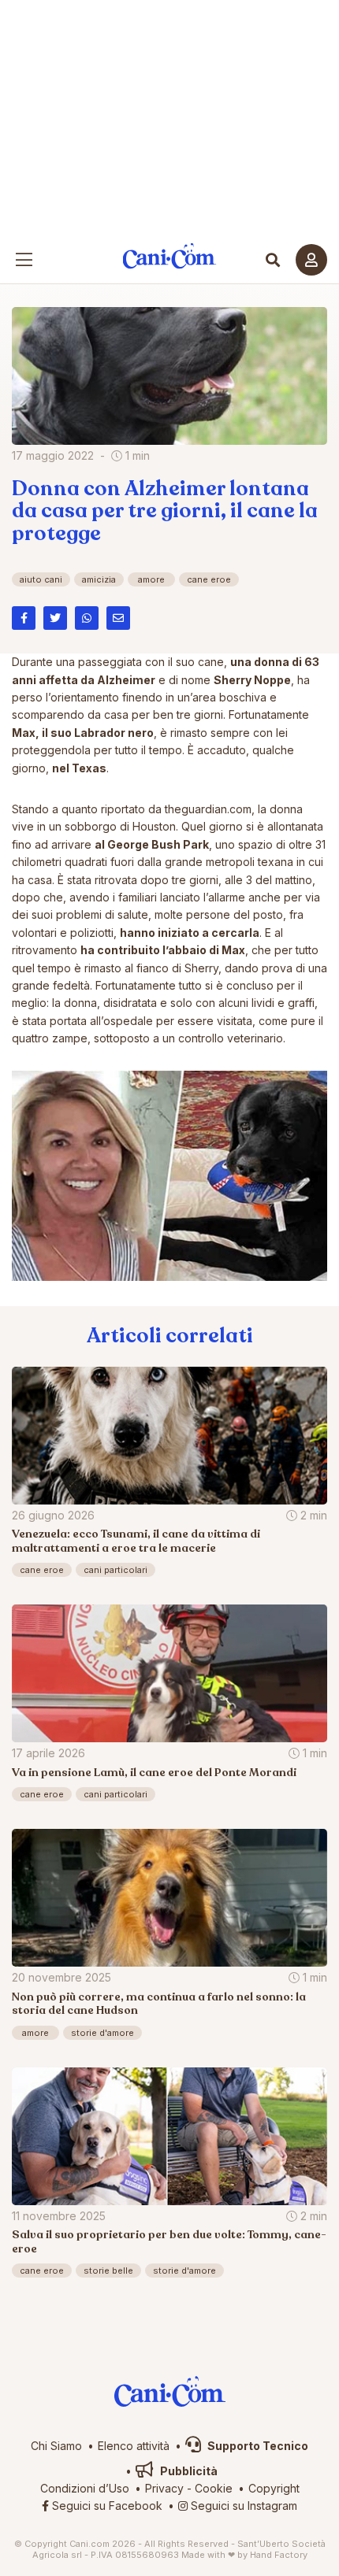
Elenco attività (134, 2446)
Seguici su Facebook (106, 2506)
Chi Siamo (56, 2446)
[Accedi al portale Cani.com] (311, 260)
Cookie (214, 2488)
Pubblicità (188, 2471)
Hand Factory (279, 2555)
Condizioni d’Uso (85, 2488)
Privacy (164, 2488)
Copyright (274, 2488)
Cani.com (170, 256)
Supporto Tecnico (257, 2446)
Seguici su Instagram (242, 2506)
